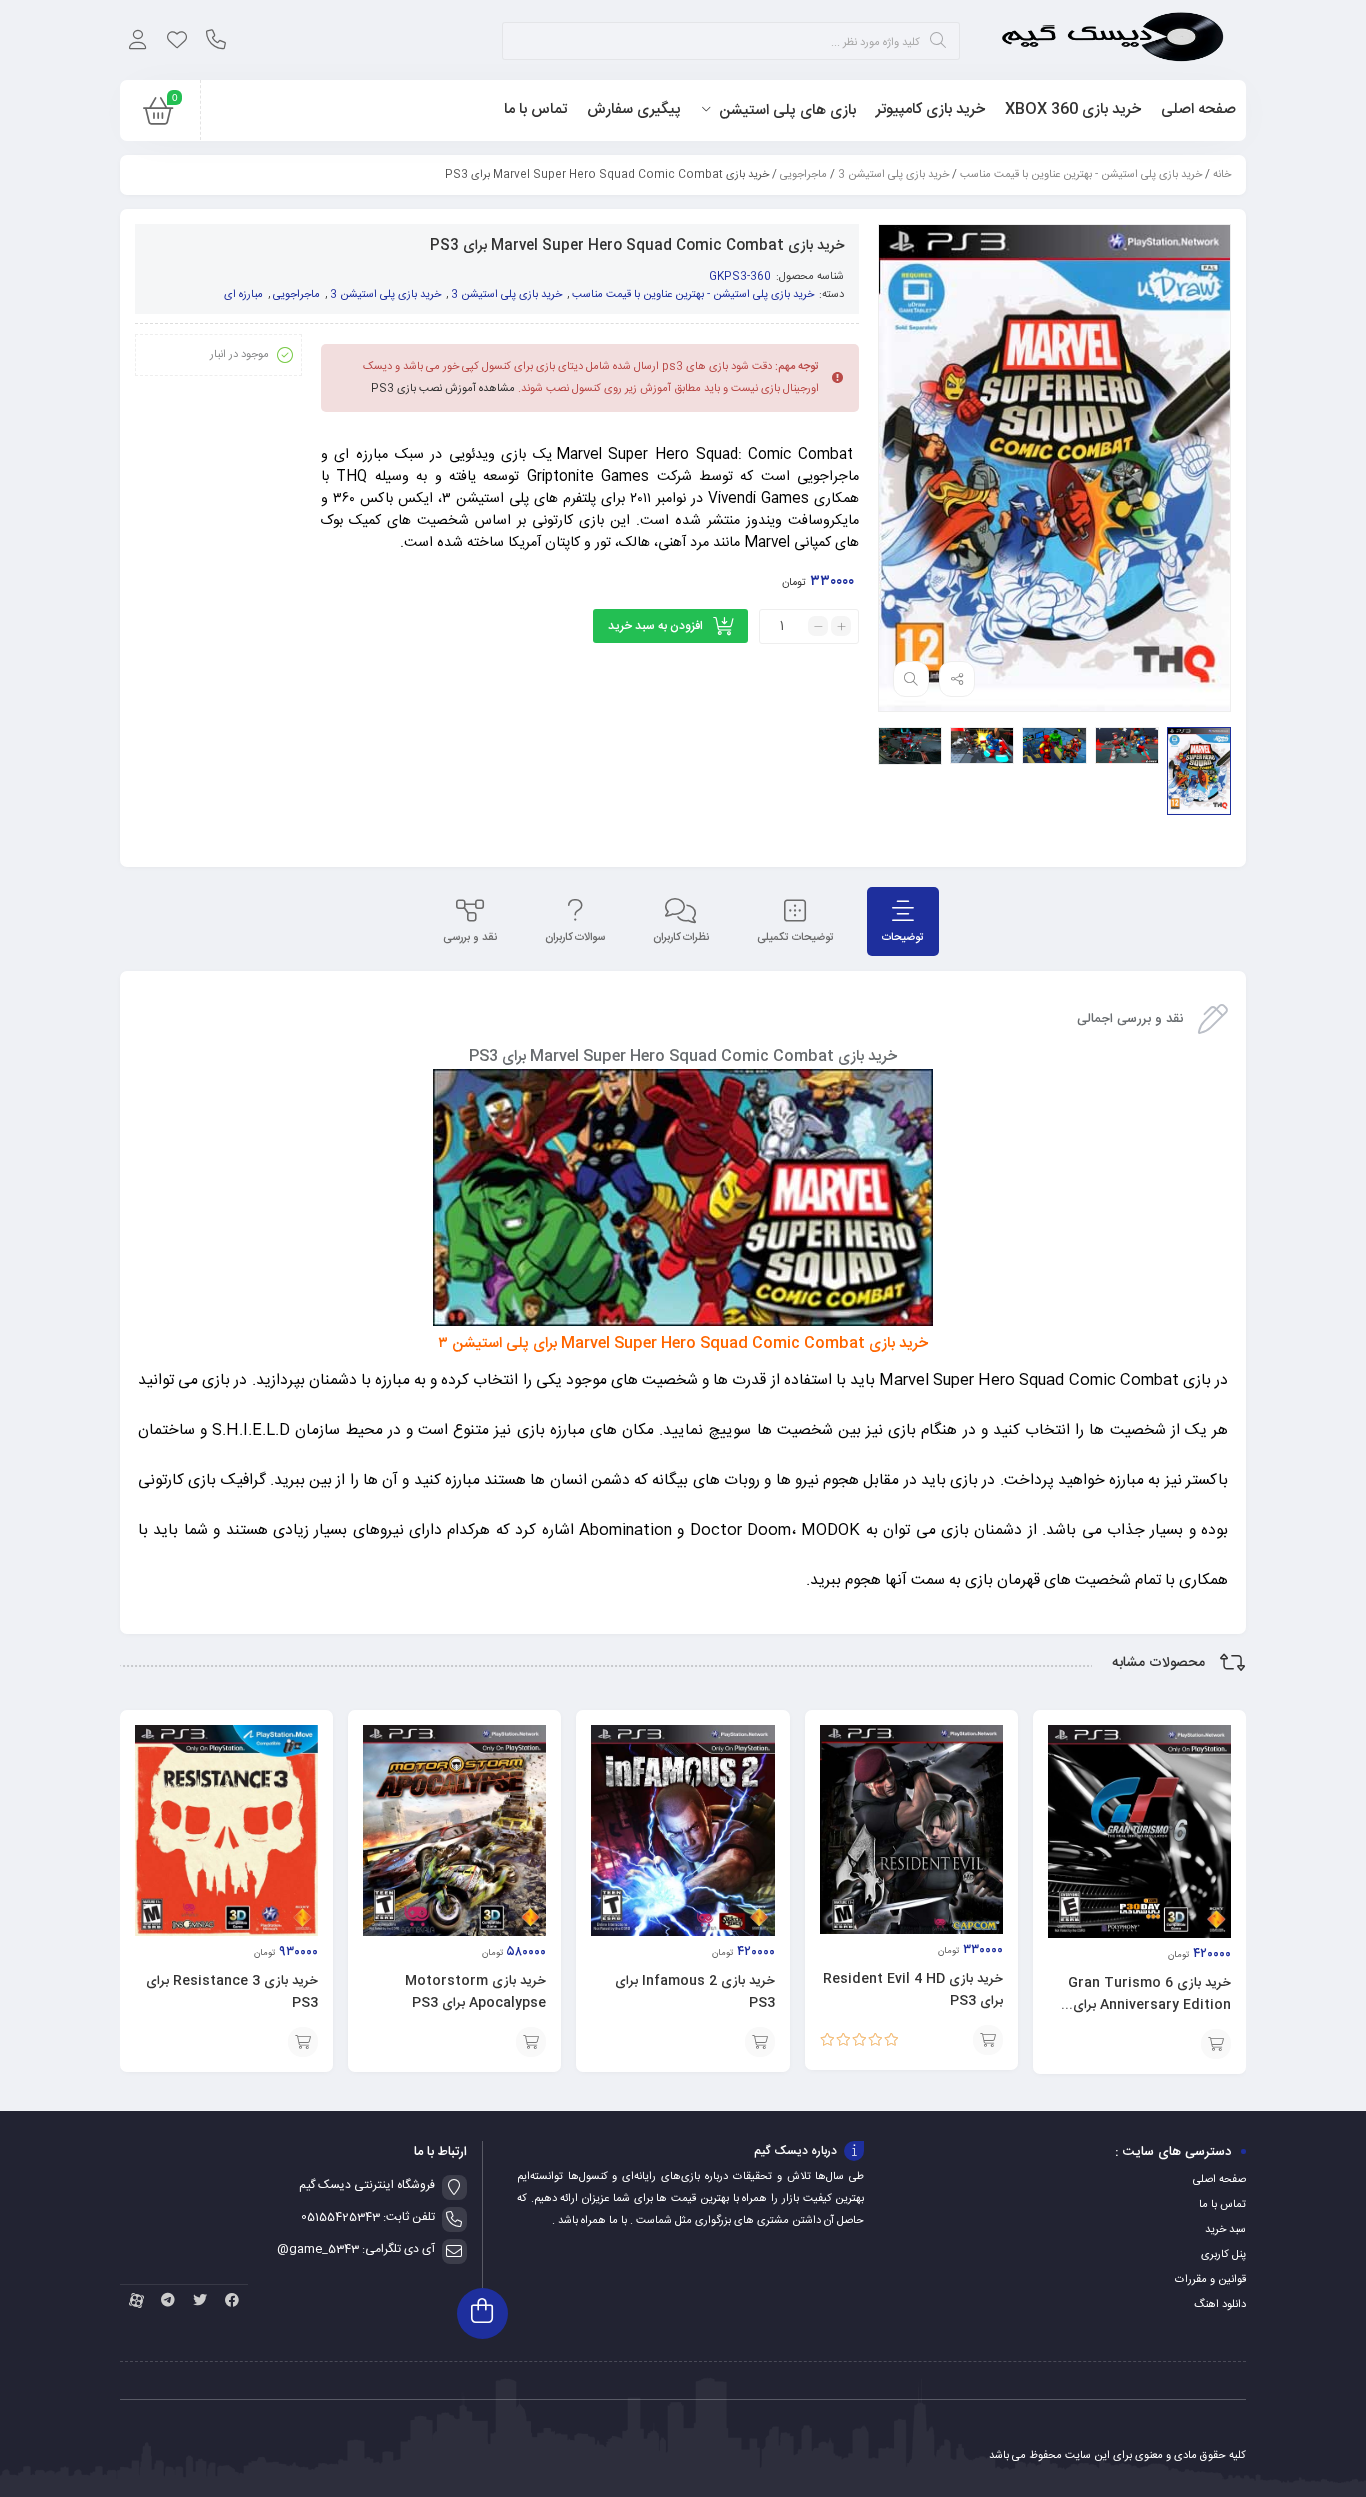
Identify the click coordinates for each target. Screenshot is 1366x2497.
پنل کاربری (1223, 2255)
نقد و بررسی (470, 938)
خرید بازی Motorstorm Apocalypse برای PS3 (475, 1992)
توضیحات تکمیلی (795, 938)
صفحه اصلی (1219, 2180)
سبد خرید (1225, 2230)
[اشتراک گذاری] (957, 679)
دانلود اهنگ (1220, 2305)
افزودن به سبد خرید (655, 626)
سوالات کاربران (575, 938)
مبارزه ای (243, 295)
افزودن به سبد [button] (1216, 2044)
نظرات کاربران (681, 938)
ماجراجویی (803, 175)
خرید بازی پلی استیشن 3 (893, 175)
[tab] (903, 921)
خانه (1222, 175)
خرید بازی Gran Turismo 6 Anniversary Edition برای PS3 (1149, 2005)
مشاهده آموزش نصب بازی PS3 (443, 389)
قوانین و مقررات (1210, 2280)
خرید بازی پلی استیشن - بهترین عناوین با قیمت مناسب (1081, 175)
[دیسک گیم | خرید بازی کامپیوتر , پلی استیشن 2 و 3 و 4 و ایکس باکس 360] (1112, 40)
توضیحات (903, 938)
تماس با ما (1222, 2205)
